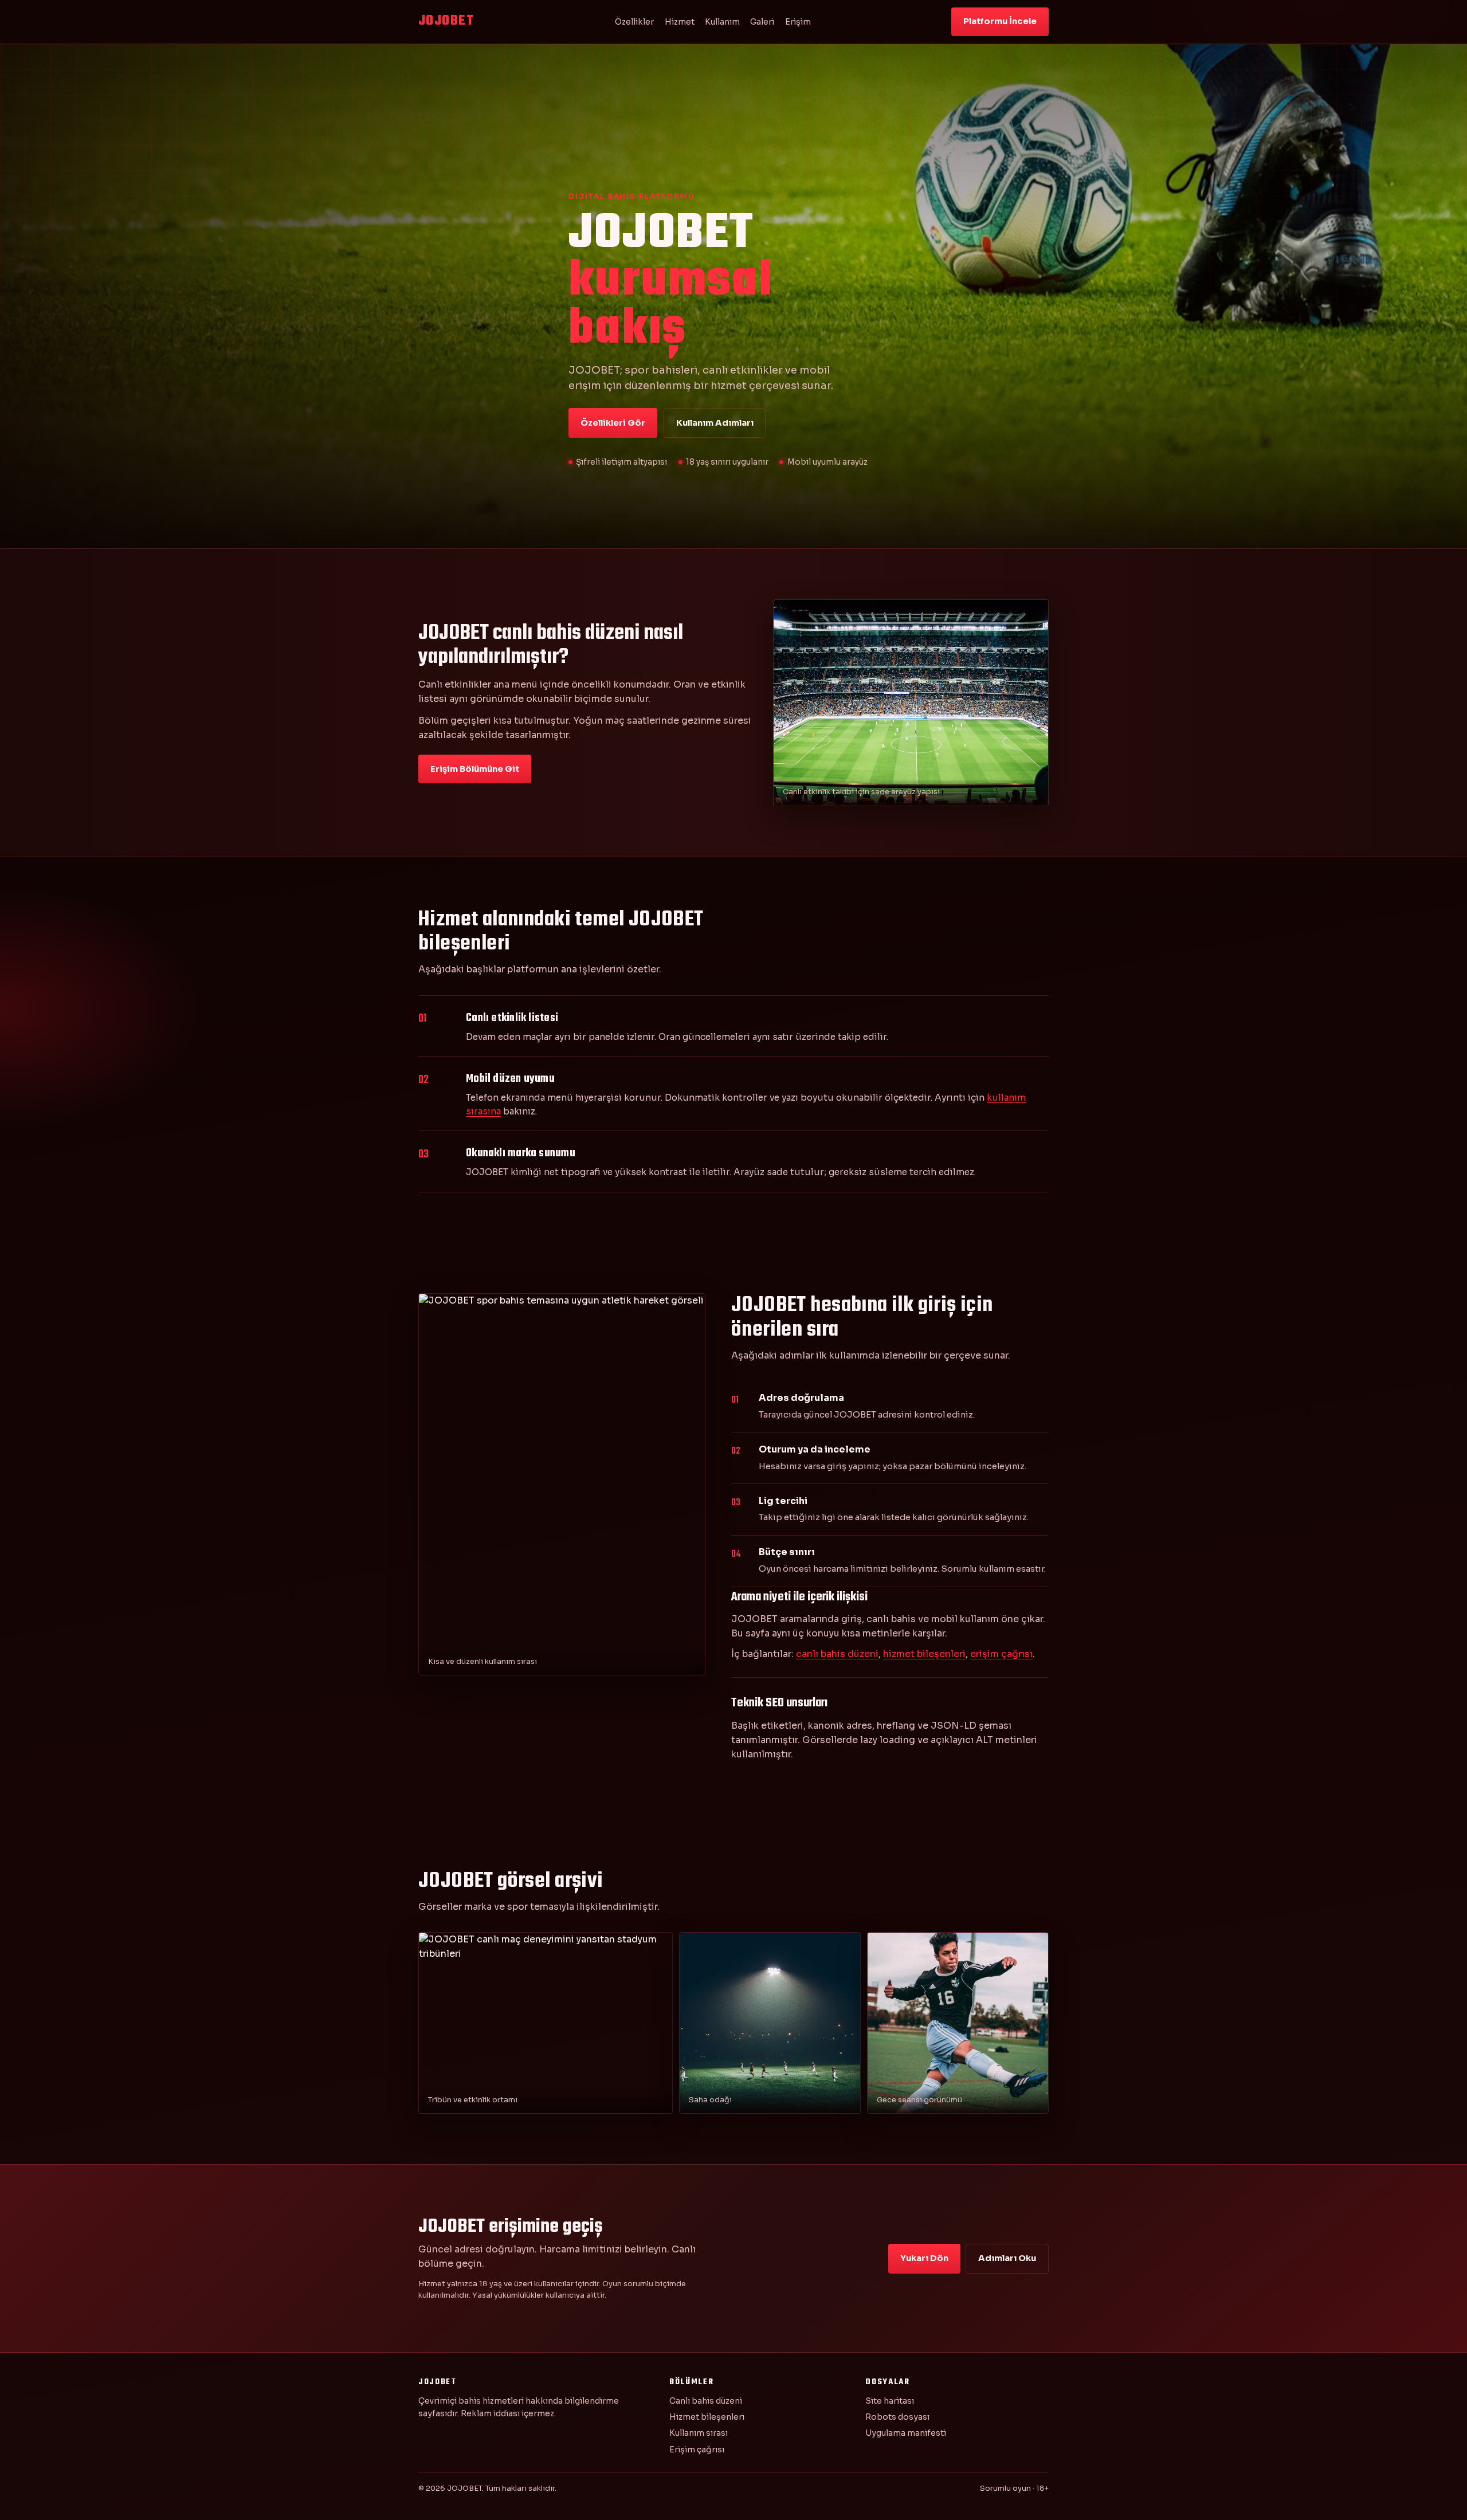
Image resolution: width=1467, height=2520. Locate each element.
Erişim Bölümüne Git (475, 769)
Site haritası (890, 2401)
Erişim (798, 22)
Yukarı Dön (924, 2258)
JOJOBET (446, 21)
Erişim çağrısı (697, 2450)
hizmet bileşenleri (924, 1654)
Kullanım (722, 22)
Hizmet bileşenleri (707, 2417)
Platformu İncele (1000, 21)
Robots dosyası (897, 2417)
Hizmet (680, 22)
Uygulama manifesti (906, 2433)
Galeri (762, 22)
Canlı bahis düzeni (706, 2401)
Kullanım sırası (699, 2433)
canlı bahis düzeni (837, 1654)
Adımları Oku (1007, 2258)
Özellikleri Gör (613, 423)
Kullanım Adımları (715, 423)
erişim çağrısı (1001, 1654)
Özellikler (634, 22)
